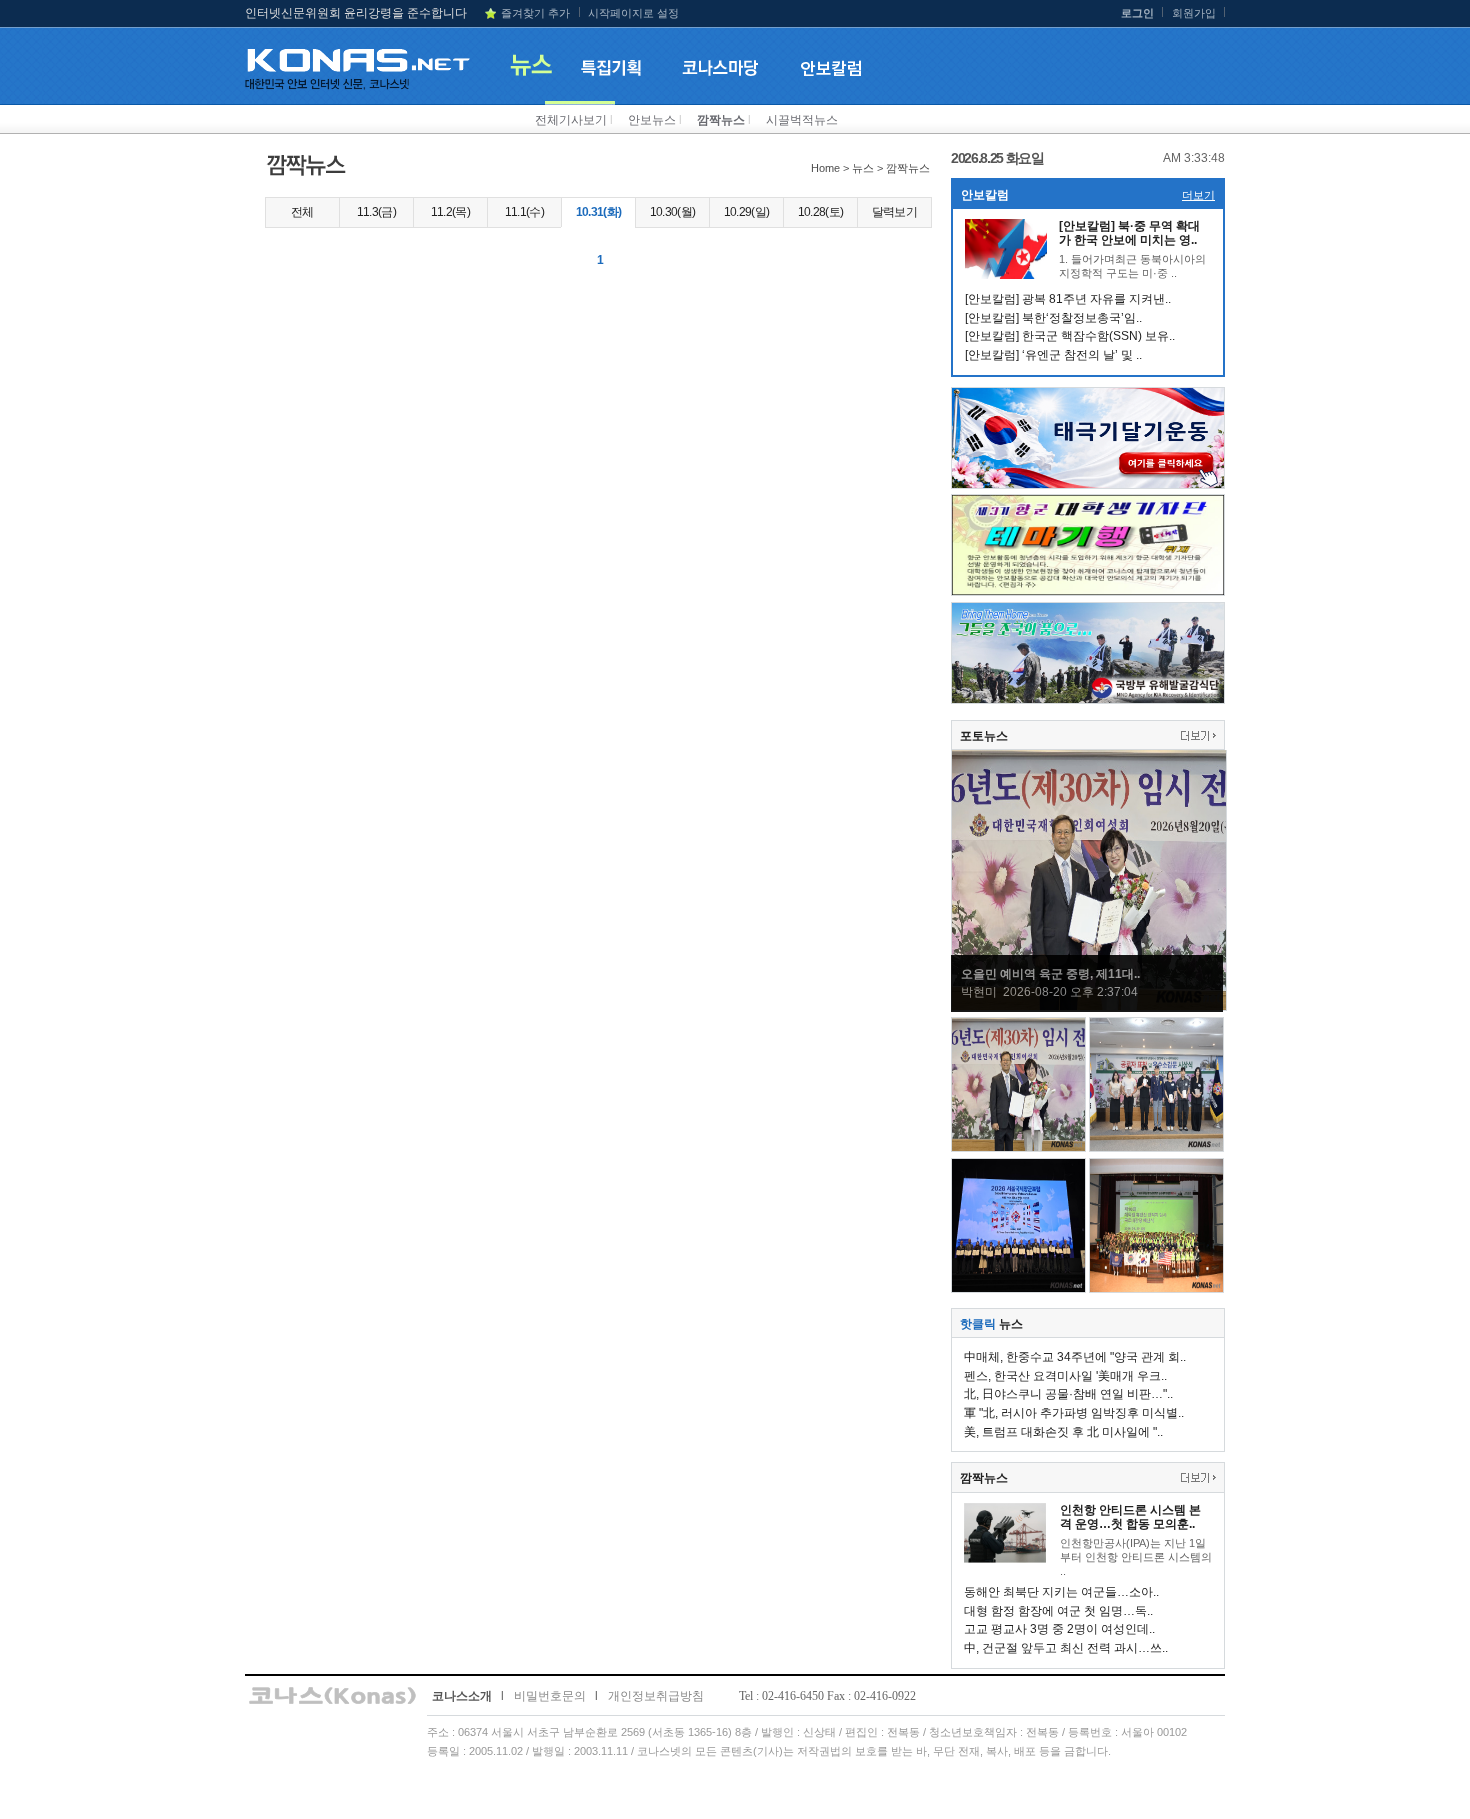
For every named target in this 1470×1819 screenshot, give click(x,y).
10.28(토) (821, 212)
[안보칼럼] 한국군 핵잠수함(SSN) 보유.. (1070, 336)
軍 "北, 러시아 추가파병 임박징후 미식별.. (1074, 1413)
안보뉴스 (652, 120)
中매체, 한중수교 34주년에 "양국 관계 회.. (1075, 1357)
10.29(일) (747, 212)
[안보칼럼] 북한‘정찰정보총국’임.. (1053, 318)
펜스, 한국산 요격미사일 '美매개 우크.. (1065, 1376)
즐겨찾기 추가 (535, 13)
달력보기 (894, 212)
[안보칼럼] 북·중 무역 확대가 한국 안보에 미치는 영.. (1129, 233)
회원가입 (1194, 13)
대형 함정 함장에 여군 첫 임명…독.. (1058, 1611)
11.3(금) (376, 212)
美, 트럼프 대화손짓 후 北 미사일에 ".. (1063, 1432)
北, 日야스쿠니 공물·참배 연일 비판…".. (1068, 1394)
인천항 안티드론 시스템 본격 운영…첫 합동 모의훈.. (1130, 1517)
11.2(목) (450, 212)
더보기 (1198, 195)
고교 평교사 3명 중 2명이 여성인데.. (1059, 1629)
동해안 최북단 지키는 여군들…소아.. (1061, 1592)
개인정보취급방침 (656, 1696)
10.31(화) (599, 212)
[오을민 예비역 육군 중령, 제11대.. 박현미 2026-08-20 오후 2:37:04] (1089, 1007)
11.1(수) (524, 212)
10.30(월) (673, 212)
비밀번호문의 (550, 1696)
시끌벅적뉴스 (802, 120)
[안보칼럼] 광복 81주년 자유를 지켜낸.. (1068, 299)
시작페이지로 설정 (633, 13)
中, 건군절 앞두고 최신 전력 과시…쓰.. (1066, 1648)
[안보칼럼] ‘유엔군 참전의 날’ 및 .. (1053, 355)
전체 (302, 212)
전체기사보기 (571, 120)
